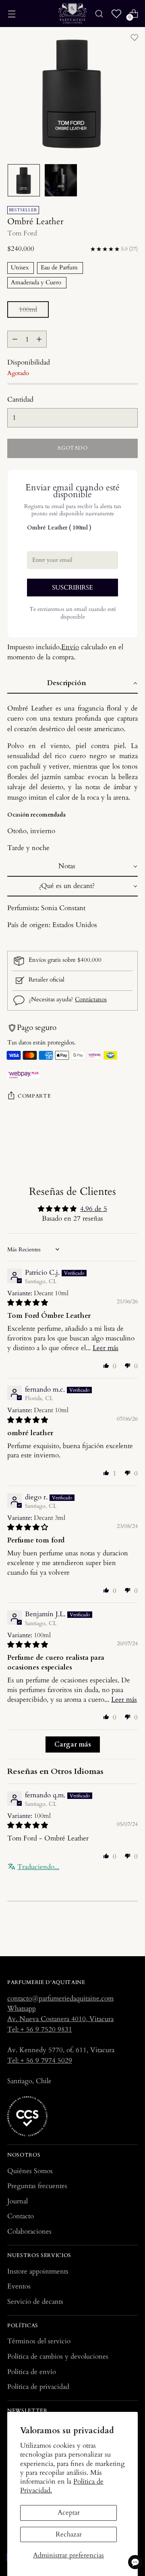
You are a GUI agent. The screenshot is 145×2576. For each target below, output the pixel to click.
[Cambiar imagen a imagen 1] (24, 180)
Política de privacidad (38, 2387)
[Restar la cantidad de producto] (15, 339)
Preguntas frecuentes (37, 2186)
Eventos (19, 2286)
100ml (28, 309)
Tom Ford (22, 233)
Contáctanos (91, 999)
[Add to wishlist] (135, 38)
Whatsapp (22, 2008)
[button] (72, 684)
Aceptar (69, 2512)
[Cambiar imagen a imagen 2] (61, 180)
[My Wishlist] (116, 14)
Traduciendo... (38, 1867)
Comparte (34, 1096)
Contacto (21, 2216)
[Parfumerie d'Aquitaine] (72, 14)
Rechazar (69, 2534)
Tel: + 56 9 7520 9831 (40, 2029)
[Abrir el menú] (11, 14)
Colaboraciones (29, 2231)
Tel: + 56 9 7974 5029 (40, 2060)
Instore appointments (38, 2271)
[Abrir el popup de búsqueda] (99, 14)
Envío (70, 647)
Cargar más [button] (73, 1744)
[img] (28, 1303)
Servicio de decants (35, 2302)
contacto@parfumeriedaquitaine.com (60, 1998)
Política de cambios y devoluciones (58, 2356)
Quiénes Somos (30, 2171)
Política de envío (32, 2372)
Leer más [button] (106, 1348)
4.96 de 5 (94, 1209)
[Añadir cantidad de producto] (39, 339)
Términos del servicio (39, 2341)
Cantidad (20, 399)
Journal (18, 2201)
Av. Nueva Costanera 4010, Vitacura (60, 2019)
